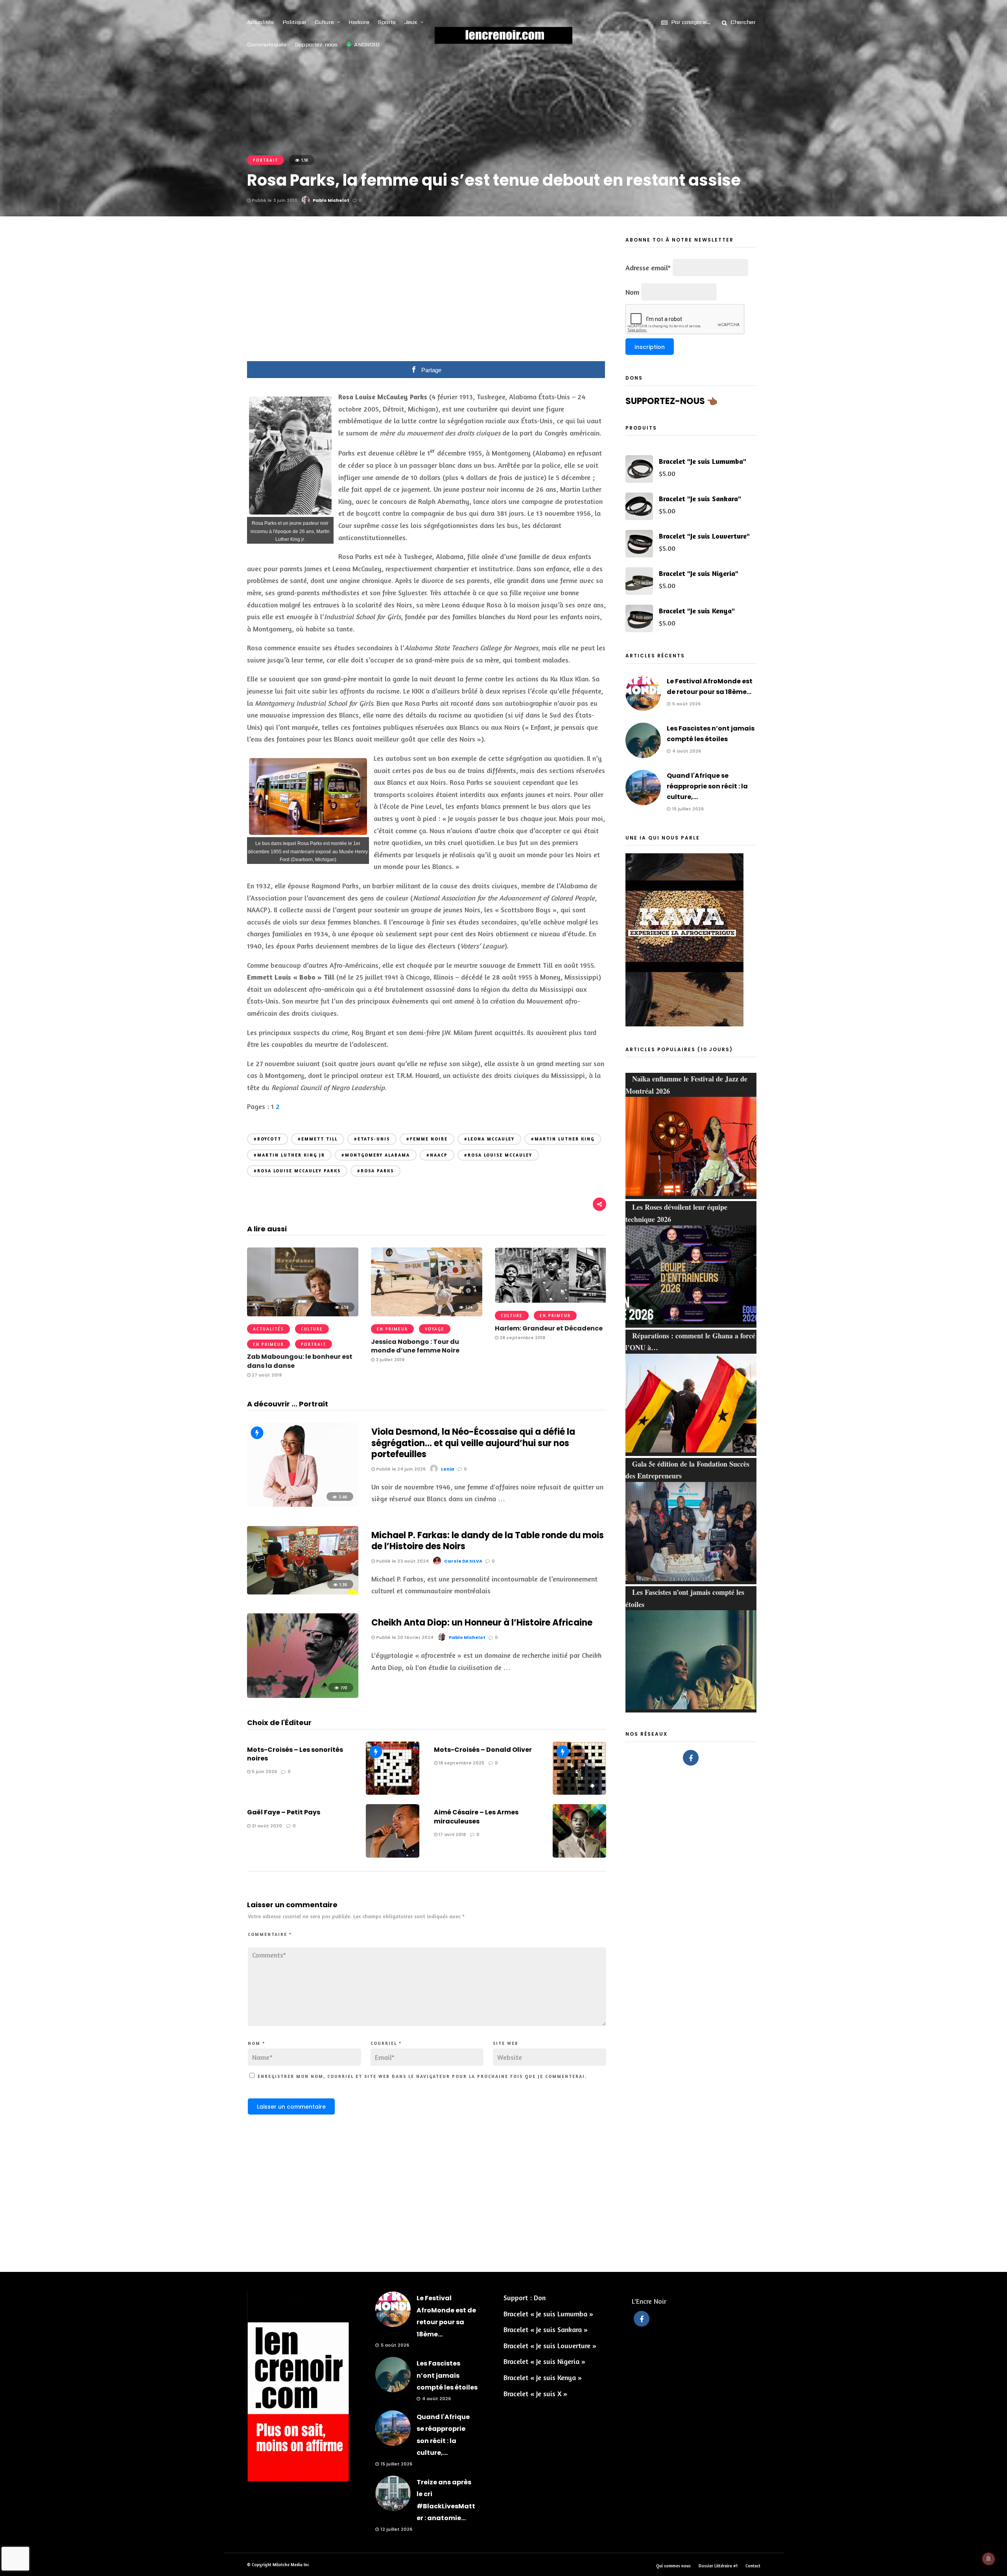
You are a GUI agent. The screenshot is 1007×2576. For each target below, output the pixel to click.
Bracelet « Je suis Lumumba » (548, 2314)
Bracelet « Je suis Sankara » (546, 2329)
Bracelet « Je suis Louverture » (550, 2345)
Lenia (448, 1469)
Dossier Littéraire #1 (718, 2566)
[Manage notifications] (989, 2559)
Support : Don (525, 2297)
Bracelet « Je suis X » (535, 2393)
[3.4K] (303, 1504)
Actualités (260, 22)
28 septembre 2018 (522, 1338)
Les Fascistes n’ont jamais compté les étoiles (447, 2375)
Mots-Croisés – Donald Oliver (483, 1750)
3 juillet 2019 (389, 1360)
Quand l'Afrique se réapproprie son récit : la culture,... (707, 786)
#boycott (267, 1139)
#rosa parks (375, 1171)
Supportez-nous (316, 44)
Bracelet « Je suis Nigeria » (544, 2361)
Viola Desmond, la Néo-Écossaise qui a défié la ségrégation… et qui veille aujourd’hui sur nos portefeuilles (473, 1443)
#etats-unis (372, 1139)
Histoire (359, 22)
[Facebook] (691, 1758)
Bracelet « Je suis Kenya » (543, 2377)
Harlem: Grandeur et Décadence (549, 1328)
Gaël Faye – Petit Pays (284, 1812)
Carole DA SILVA (463, 1561)
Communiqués (267, 44)
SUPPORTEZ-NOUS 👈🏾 (671, 401)
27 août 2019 (266, 1375)
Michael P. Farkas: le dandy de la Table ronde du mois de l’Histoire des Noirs (488, 1541)
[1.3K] (303, 1592)
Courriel (386, 2043)
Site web (506, 2043)
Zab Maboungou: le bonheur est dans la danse (300, 1361)
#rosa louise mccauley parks (297, 1171)
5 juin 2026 (264, 1771)
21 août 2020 (266, 1826)
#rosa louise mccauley (498, 1155)
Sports (387, 22)
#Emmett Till (318, 1139)
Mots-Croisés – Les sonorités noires (295, 1754)
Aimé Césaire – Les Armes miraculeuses (476, 1817)
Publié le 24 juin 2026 (400, 1469)
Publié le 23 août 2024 (402, 1561)
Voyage (435, 1329)
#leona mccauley (489, 1139)
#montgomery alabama (376, 1155)
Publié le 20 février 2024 (404, 1637)
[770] (303, 1695)
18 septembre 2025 (461, 1763)
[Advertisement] (427, 294)
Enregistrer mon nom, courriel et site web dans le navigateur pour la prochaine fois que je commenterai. (422, 2076)
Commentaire (270, 1934)
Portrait (266, 160)
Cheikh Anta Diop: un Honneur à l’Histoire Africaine (482, 1623)
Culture (324, 22)
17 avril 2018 (452, 1834)
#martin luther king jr (289, 1155)
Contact (753, 2566)
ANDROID (367, 44)
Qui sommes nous (673, 2566)
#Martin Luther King (563, 1139)
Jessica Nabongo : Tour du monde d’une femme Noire (415, 1346)
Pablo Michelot (331, 200)
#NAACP (437, 1155)
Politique (294, 22)
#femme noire (427, 1139)
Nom (256, 2043)
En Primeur (268, 1344)
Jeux (411, 22)
